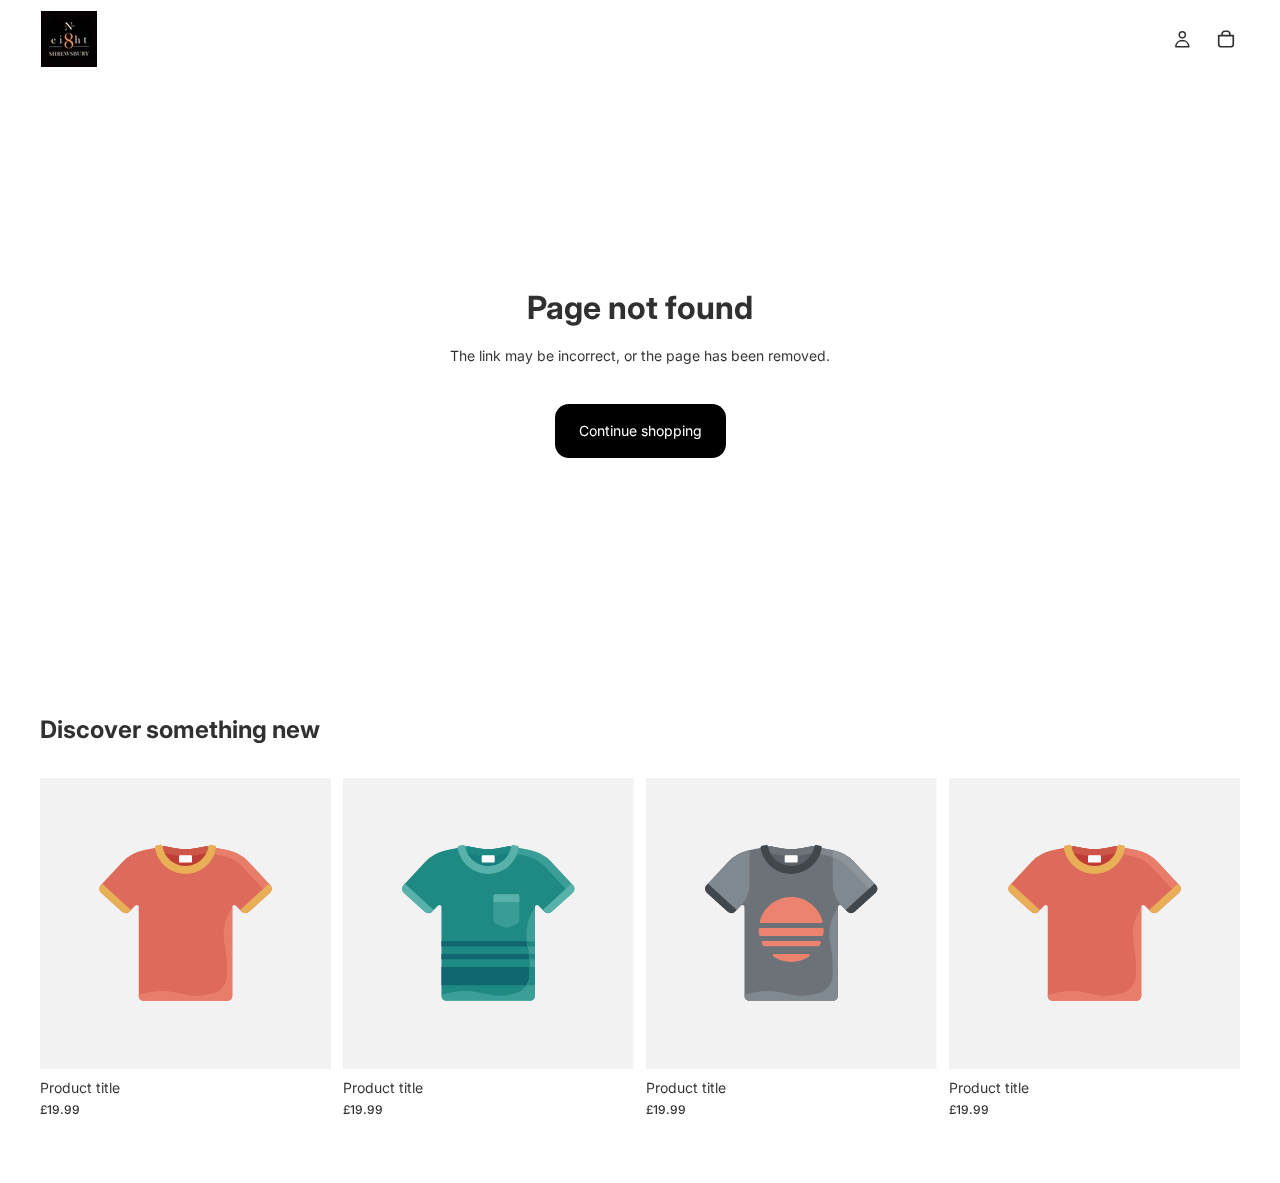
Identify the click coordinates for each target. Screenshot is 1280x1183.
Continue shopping (640, 430)
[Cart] (1226, 39)
